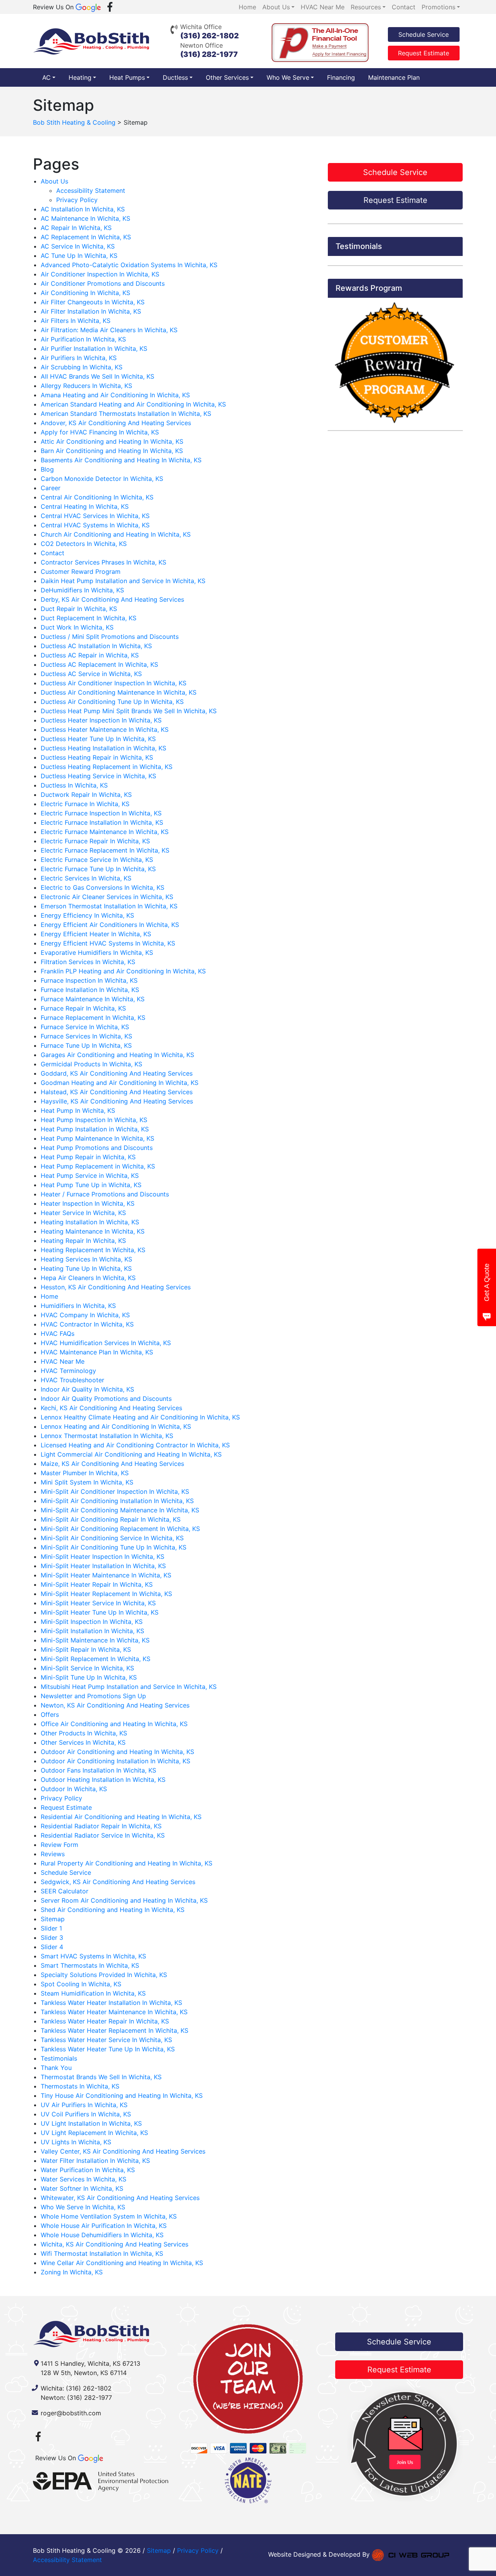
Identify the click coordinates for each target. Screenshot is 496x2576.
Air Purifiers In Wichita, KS (79, 358)
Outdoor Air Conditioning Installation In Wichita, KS (115, 1761)
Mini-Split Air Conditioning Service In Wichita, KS (112, 1538)
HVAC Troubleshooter (72, 1380)
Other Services (227, 77)
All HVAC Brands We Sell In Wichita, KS (97, 376)
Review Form (59, 1845)
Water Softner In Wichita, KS (82, 2188)
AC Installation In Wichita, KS (83, 209)
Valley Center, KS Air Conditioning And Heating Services (123, 2151)
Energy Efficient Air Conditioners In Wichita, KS (110, 925)
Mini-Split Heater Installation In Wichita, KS (103, 1566)
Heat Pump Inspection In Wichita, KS (94, 1120)
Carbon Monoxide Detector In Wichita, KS (102, 479)
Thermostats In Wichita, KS (80, 2086)
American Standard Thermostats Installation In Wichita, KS (126, 414)
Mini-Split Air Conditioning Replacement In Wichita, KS (120, 1529)
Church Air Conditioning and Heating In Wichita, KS (116, 534)
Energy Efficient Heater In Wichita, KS (96, 934)
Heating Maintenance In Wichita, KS (93, 1231)
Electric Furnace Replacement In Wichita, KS (105, 850)
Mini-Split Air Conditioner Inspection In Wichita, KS (115, 1491)
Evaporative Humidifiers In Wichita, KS (97, 952)
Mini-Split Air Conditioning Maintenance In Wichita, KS (120, 1510)
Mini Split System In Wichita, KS (87, 1482)
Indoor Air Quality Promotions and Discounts (106, 1399)
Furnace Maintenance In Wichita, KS (93, 999)
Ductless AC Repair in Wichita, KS (90, 655)
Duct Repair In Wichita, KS (79, 609)
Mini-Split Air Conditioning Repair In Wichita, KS (111, 1519)
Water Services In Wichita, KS (84, 2179)
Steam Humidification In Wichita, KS (93, 1993)
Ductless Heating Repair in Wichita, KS (97, 757)
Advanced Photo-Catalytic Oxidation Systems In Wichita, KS (129, 265)
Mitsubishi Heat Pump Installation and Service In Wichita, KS (129, 1687)
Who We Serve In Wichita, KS (83, 2207)
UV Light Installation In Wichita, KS (91, 2123)
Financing (341, 77)
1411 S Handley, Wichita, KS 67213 (90, 2363)
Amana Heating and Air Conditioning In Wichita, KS (115, 395)
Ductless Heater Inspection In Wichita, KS (101, 720)
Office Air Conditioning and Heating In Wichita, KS (114, 1724)
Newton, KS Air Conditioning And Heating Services (115, 1705)
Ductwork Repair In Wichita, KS (86, 795)
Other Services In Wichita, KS (83, 1742)
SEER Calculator (65, 1891)
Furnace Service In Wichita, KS (85, 1027)
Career (51, 488)
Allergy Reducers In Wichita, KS (86, 386)
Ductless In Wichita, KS (74, 785)
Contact (53, 553)
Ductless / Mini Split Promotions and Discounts (110, 637)
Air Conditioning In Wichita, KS (85, 293)
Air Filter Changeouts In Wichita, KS (93, 302)
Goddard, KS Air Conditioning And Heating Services (117, 1073)
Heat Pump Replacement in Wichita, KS (98, 1166)
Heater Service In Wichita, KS (83, 1213)
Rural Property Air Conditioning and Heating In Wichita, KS (127, 1863)
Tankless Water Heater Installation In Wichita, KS (111, 2003)
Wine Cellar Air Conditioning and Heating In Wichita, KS (122, 2263)
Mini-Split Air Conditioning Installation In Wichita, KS (117, 1501)
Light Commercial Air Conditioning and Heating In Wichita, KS (131, 1454)
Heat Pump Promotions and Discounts (97, 1148)
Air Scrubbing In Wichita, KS (82, 367)
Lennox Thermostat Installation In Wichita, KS (107, 1436)
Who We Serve (288, 77)
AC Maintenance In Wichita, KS (85, 218)
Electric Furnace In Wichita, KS (85, 804)
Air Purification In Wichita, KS (83, 339)
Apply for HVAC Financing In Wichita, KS (100, 432)
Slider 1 (51, 1928)
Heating (80, 77)
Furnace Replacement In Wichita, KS (93, 1018)
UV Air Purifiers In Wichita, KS (84, 2105)
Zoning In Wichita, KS (72, 2272)
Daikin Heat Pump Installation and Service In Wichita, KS (123, 581)
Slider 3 (52, 1938)
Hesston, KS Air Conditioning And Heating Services (116, 1287)
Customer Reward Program (81, 571)
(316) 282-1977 (209, 54)
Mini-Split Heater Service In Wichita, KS (98, 1603)
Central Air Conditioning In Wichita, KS (97, 497)
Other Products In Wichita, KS (84, 1733)
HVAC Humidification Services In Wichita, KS (106, 1343)
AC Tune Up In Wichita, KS (79, 256)
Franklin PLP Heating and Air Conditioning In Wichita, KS (123, 971)
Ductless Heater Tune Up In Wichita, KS (98, 739)
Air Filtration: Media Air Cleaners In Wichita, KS (109, 330)
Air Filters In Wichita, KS (76, 321)
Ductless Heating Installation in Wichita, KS (103, 748)
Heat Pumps (127, 77)
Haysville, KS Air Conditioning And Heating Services (117, 1101)
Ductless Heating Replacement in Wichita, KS (107, 767)
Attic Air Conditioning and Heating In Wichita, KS (112, 441)
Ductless (175, 77)
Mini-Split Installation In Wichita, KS (92, 1631)
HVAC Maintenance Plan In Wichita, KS (97, 1352)
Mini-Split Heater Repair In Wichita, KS (97, 1584)
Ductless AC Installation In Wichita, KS (96, 646)
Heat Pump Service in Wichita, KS (90, 1176)
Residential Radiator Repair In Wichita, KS (101, 1826)
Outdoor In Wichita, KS (74, 1789)
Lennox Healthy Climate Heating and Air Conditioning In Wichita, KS (140, 1417)
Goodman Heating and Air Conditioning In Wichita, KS (120, 1083)
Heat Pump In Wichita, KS (78, 1110)
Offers (50, 1714)
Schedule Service (424, 34)
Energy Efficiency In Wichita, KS (87, 915)
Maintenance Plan (394, 77)
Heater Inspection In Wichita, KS (88, 1203)
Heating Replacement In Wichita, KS (93, 1250)
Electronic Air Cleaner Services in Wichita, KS (107, 897)
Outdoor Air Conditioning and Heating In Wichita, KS (117, 1752)
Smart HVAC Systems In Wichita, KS (93, 1956)
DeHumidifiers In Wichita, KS (82, 590)
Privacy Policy (77, 200)
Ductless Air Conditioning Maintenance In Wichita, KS (119, 692)
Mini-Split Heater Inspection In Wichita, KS (102, 1557)
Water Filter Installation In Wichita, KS (95, 2161)
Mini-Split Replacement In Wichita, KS (96, 1659)
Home (49, 1296)
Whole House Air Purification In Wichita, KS (104, 2226)
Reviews (53, 1854)
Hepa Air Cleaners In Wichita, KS (88, 1278)
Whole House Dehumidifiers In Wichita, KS (102, 2235)
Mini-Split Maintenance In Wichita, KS (95, 1640)
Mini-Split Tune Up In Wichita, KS (89, 1677)
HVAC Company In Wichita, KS (85, 1315)
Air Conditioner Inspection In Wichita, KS (100, 274)
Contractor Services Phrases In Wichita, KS (103, 562)
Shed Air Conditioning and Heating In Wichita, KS (113, 1910)
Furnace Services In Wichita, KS (86, 1036)
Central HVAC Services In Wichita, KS (95, 516)
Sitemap (53, 1919)
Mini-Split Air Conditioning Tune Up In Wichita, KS (114, 1547)
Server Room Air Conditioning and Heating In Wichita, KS (124, 1900)
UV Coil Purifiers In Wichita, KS (86, 2114)
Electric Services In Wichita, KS (86, 878)
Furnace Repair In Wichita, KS (83, 1008)
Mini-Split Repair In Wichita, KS (86, 1649)
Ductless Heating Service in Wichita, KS (98, 776)
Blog (47, 469)
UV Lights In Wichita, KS (76, 2142)
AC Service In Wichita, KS (78, 246)
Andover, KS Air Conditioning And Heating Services (116, 423)
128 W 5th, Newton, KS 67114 (84, 2373)
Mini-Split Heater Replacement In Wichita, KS (106, 1594)
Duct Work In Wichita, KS (77, 627)
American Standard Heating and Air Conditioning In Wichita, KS (133, 404)
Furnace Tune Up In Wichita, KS (86, 1045)
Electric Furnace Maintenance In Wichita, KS (105, 832)
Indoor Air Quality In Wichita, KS (87, 1389)
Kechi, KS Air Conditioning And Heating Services (111, 1408)
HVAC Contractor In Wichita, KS (87, 1324)
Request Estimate (424, 53)
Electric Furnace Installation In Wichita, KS (102, 822)
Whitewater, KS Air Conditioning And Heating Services (120, 2198)
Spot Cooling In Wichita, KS (81, 1984)
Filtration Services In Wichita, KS (88, 962)
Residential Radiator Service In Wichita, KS (103, 1835)
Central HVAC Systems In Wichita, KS (95, 525)
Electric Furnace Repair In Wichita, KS (95, 841)
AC (46, 77)
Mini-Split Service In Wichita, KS (87, 1668)
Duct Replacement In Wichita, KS (89, 618)
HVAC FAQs (58, 1333)
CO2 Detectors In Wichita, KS (84, 544)
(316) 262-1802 (209, 36)
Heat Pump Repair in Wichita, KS (88, 1157)
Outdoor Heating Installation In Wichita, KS (103, 1780)
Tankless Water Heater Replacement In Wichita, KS (115, 2030)
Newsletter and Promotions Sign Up (93, 1696)
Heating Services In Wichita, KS (86, 1259)
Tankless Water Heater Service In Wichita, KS (106, 2040)
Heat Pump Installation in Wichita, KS (95, 1129)
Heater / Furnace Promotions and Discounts (105, 1194)
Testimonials (59, 2058)
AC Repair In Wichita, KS (76, 228)
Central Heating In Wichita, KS (85, 506)
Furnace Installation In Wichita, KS (90, 990)
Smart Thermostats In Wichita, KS (90, 1965)
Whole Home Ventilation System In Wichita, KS (109, 2216)
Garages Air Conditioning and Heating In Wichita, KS (117, 1055)
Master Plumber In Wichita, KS (85, 1473)
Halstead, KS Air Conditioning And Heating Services (117, 1092)
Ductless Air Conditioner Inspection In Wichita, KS (114, 683)
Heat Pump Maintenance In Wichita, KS (97, 1138)
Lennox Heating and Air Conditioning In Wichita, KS (116, 1426)
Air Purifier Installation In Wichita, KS (94, 348)
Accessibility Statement (91, 190)
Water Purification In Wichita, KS (88, 2170)
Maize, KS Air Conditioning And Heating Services (112, 1464)
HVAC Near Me (63, 1361)
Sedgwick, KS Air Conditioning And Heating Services (118, 1882)
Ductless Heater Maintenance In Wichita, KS (105, 729)
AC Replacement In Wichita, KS (86, 237)
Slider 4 (52, 1947)
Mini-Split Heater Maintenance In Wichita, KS (106, 1575)
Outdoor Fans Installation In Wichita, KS (98, 1770)
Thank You (56, 2068)
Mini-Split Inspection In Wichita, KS (92, 1622)
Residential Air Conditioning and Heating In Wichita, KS (121, 1817)
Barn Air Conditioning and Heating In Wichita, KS (112, 451)
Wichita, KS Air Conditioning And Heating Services (115, 2244)
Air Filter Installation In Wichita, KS (91, 311)
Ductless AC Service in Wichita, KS (91, 674)
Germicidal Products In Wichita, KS (91, 1064)
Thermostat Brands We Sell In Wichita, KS (101, 2077)
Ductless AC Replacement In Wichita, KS (99, 664)
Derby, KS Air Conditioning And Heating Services (112, 599)
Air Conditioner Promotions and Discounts (103, 283)
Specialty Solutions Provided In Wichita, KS (104, 1975)
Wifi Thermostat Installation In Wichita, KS (102, 2253)
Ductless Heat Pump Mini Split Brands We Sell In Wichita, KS (129, 711)
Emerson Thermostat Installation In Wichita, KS (109, 906)
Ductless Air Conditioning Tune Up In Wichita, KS (112, 702)
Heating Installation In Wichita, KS (90, 1222)
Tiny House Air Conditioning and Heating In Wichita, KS (122, 2095)
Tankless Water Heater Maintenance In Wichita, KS (114, 2012)
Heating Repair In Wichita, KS (83, 1241)
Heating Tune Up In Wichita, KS (86, 1268)
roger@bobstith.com (71, 2413)
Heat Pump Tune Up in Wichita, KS (91, 1185)
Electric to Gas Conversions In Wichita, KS (102, 887)
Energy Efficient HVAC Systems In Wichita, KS (108, 943)
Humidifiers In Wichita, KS (78, 1306)
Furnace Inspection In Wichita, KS (89, 980)
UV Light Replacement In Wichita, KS (94, 2133)
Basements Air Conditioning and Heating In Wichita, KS (121, 460)
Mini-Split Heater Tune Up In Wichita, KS (100, 1612)
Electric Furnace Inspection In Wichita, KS (101, 813)
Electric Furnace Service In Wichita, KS (97, 860)
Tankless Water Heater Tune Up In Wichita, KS (108, 2049)
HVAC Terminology (68, 1371)
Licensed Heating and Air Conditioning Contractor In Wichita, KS (135, 1445)
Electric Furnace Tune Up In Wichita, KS (98, 869)
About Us (54, 181)
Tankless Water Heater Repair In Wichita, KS (105, 2021)
